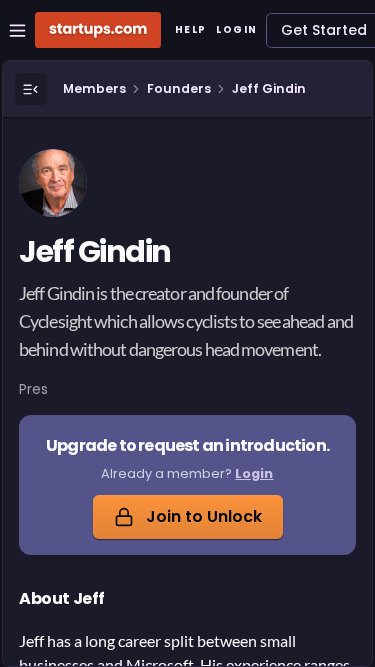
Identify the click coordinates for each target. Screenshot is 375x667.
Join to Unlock (204, 516)
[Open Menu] (31, 89)
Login (254, 473)
